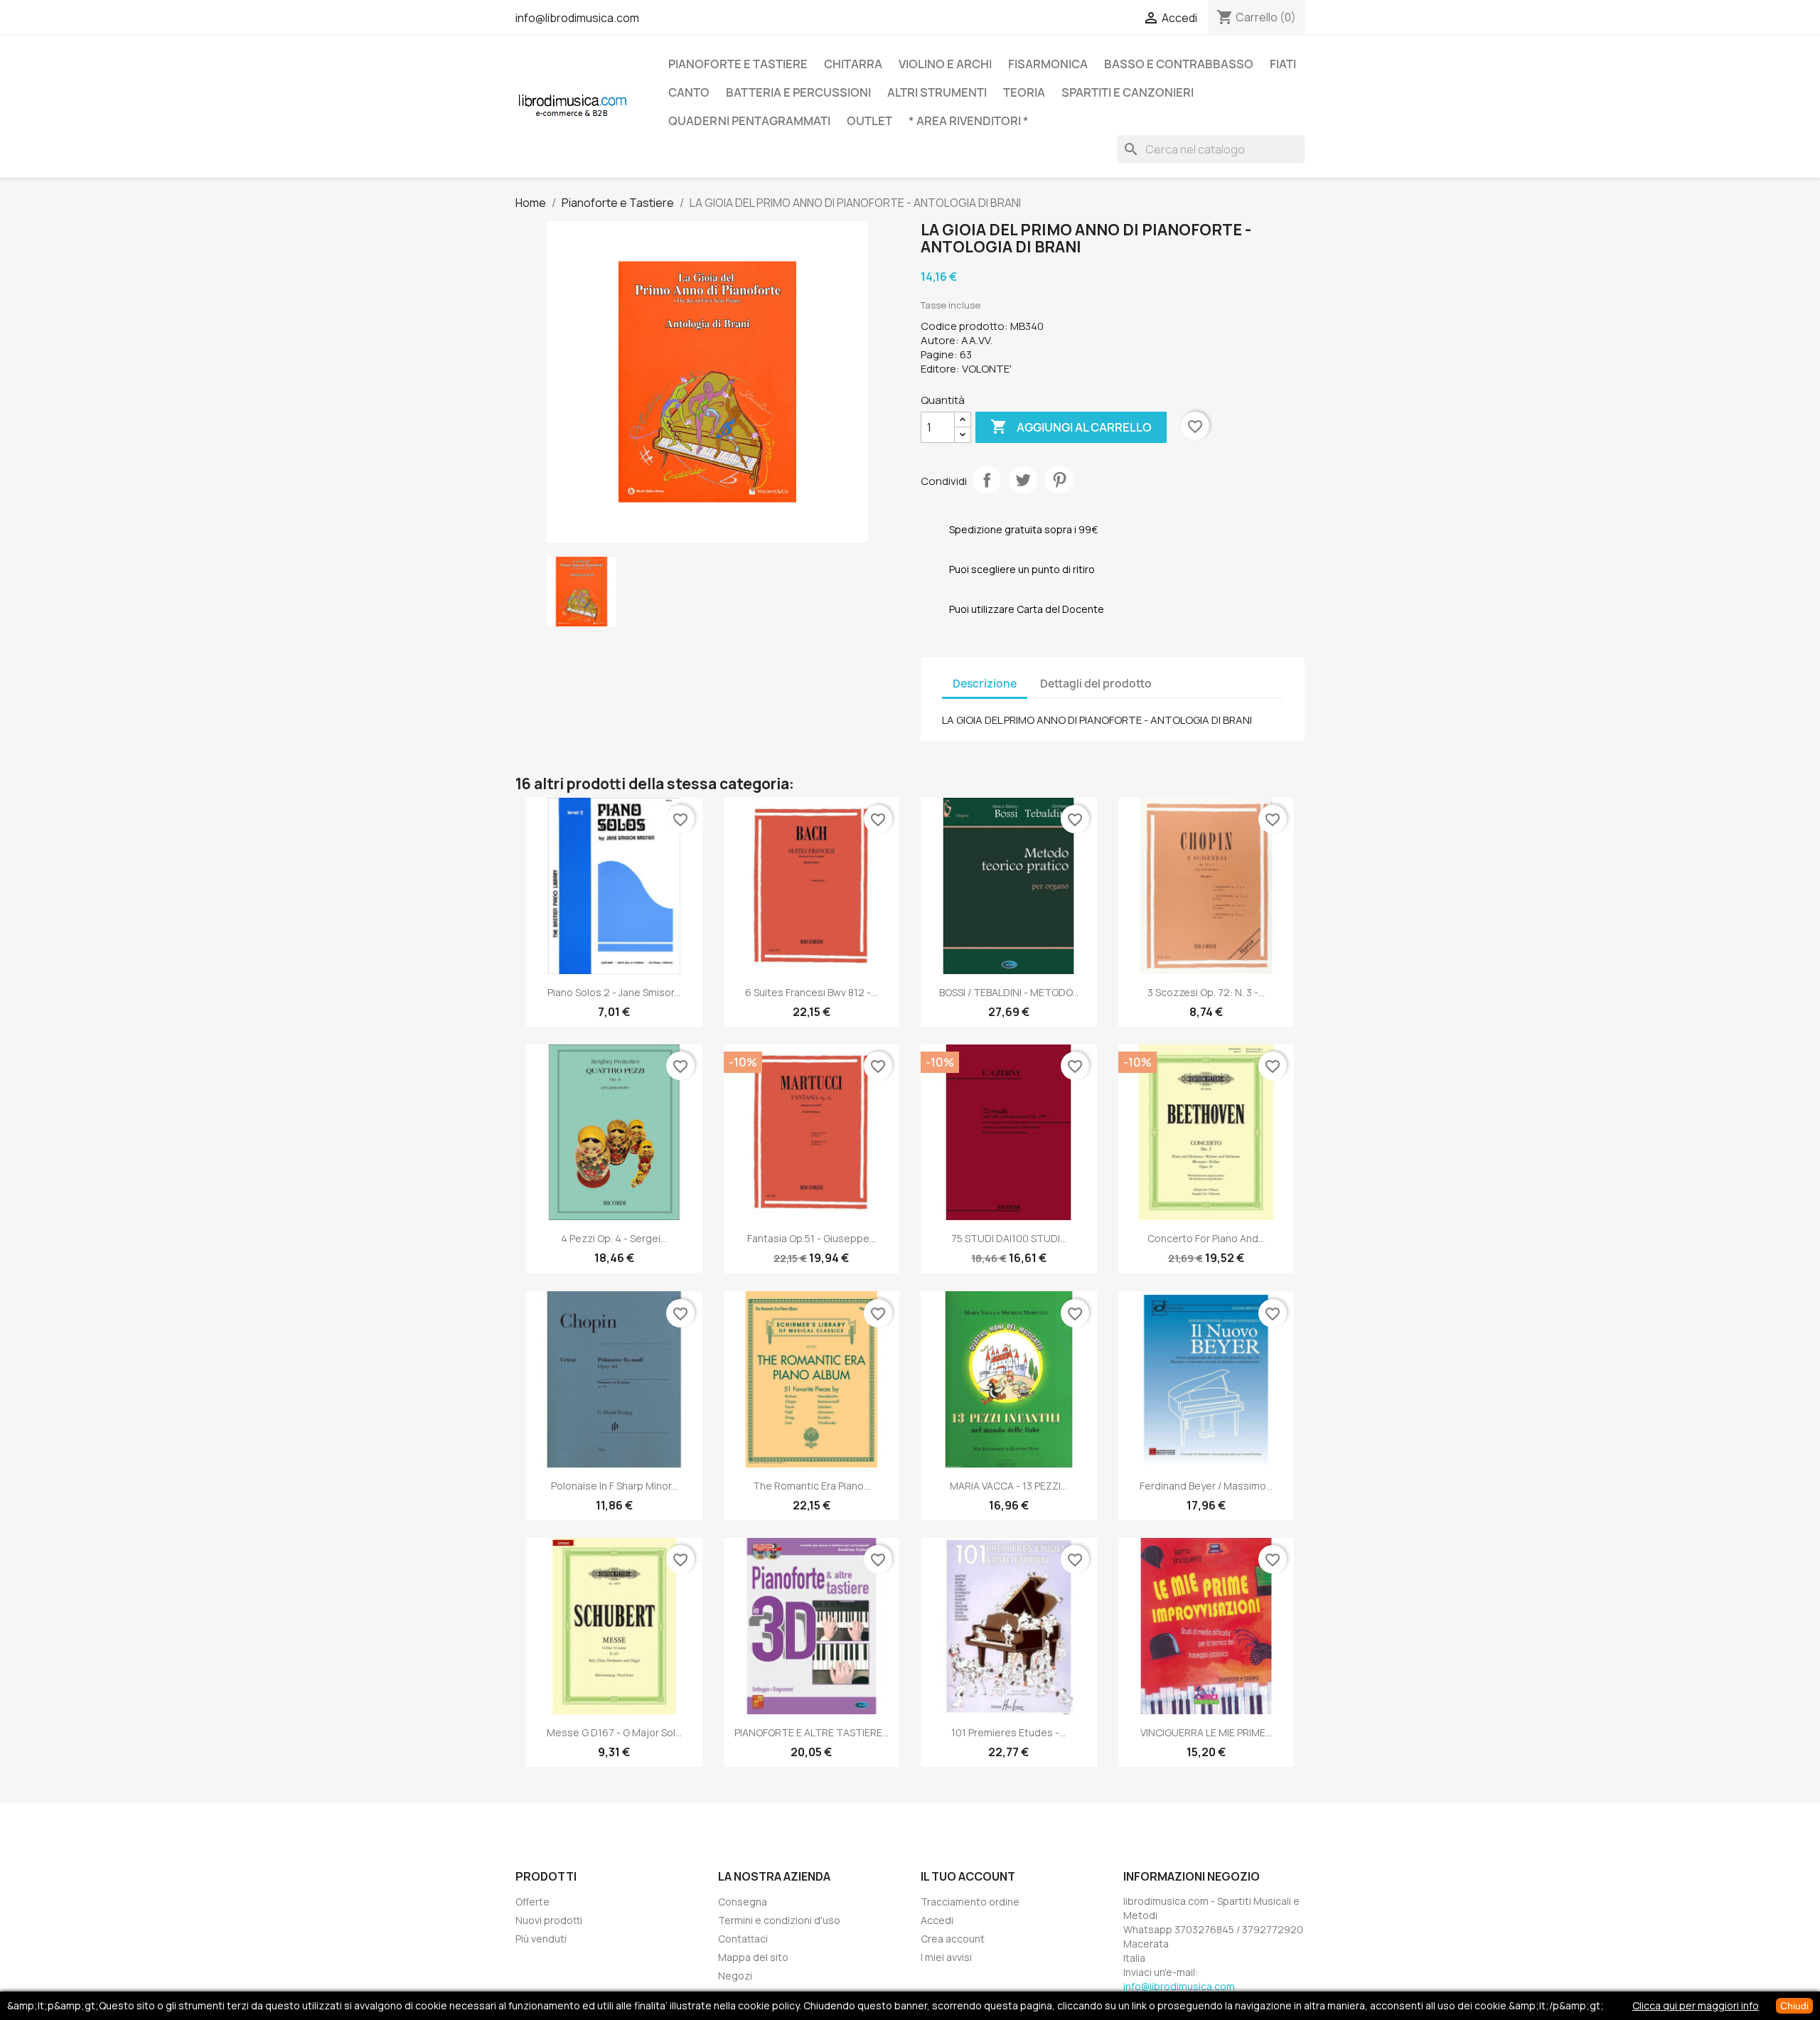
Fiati (1283, 64)
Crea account (953, 1939)
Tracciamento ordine (970, 1902)
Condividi (987, 480)
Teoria (1024, 92)
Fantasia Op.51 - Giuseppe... (812, 1238)
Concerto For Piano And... (1206, 1238)
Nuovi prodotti (549, 1920)
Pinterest (1059, 480)
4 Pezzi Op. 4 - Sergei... (614, 1238)
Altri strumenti (937, 92)
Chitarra (853, 64)
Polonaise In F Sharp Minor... (614, 1486)
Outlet (869, 121)
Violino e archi (945, 64)
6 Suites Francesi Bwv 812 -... (811, 992)
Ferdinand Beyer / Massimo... (1206, 1486)
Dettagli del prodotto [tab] (1096, 684)
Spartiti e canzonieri (1128, 92)
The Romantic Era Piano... (812, 1486)
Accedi (937, 1920)
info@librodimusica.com (577, 18)
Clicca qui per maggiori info (1696, 2005)
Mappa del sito (753, 1957)
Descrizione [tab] (985, 684)
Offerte (532, 1902)
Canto (689, 92)
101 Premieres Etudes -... (1008, 1732)
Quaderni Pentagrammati (749, 121)
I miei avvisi (946, 1957)
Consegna (743, 1902)
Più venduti (541, 1939)
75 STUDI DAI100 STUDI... (1009, 1238)
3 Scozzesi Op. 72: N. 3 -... (1206, 992)
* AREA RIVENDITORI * (969, 121)
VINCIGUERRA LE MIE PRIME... (1206, 1732)
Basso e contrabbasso (1179, 64)
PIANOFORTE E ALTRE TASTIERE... (812, 1732)
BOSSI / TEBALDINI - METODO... (1009, 992)
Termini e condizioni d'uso (779, 1920)
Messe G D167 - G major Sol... (614, 1732)
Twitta (1023, 480)
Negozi (735, 1976)
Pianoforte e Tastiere (738, 64)
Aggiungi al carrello (1071, 427)
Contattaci (743, 1939)
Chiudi (1794, 2006)
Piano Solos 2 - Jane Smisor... (614, 992)
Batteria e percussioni (798, 92)
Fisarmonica (1048, 64)
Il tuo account (968, 1876)
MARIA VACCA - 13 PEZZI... (1008, 1486)
